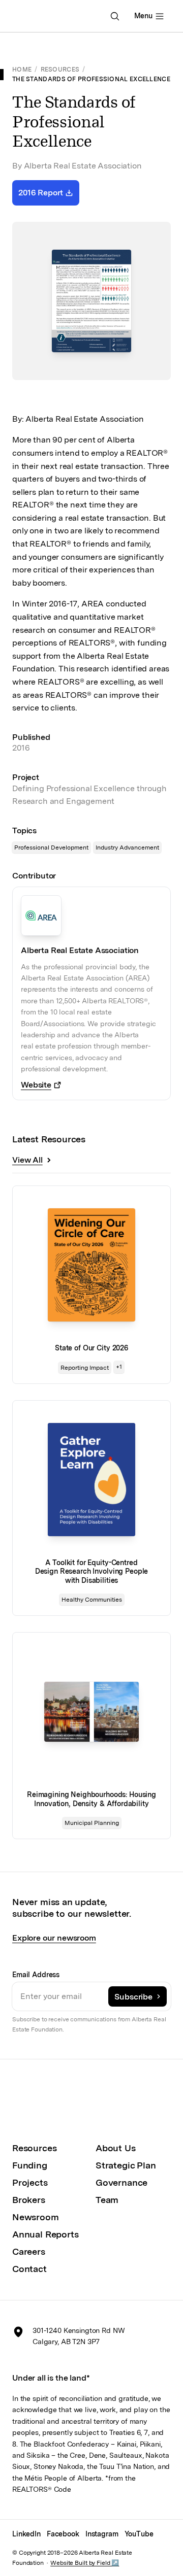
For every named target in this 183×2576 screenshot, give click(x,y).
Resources (60, 70)
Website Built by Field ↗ (85, 2563)
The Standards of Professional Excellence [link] (91, 79)
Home (22, 70)
